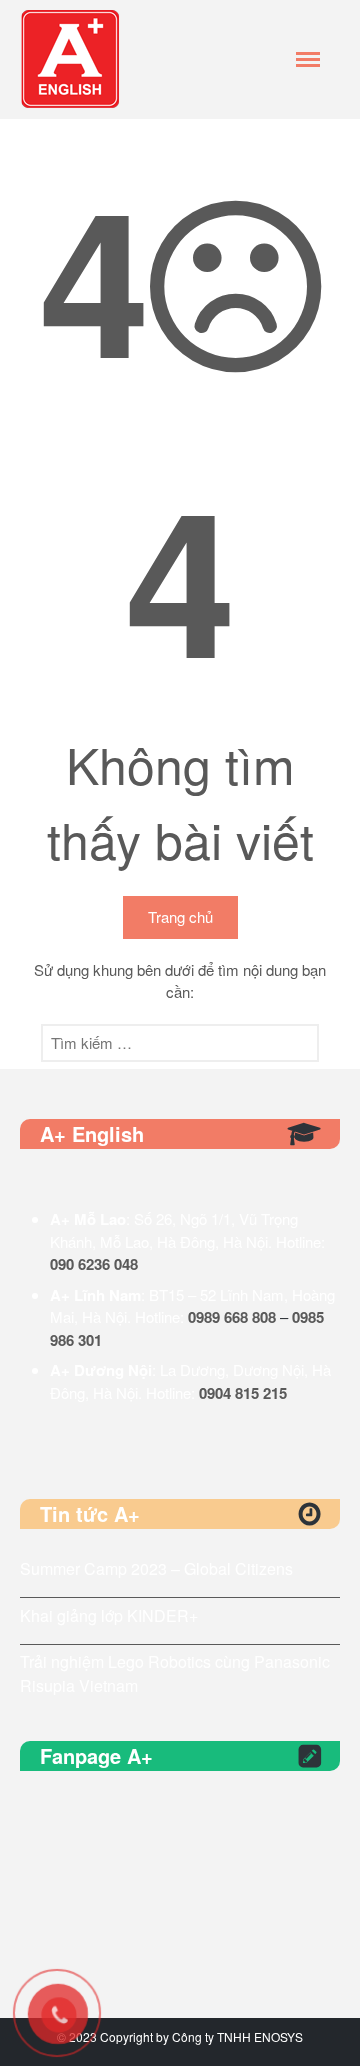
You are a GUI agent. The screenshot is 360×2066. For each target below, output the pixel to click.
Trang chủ (180, 916)
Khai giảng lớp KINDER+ (109, 1615)
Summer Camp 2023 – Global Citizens (156, 1568)
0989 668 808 (232, 1317)
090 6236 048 (94, 1264)
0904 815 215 (243, 1393)
